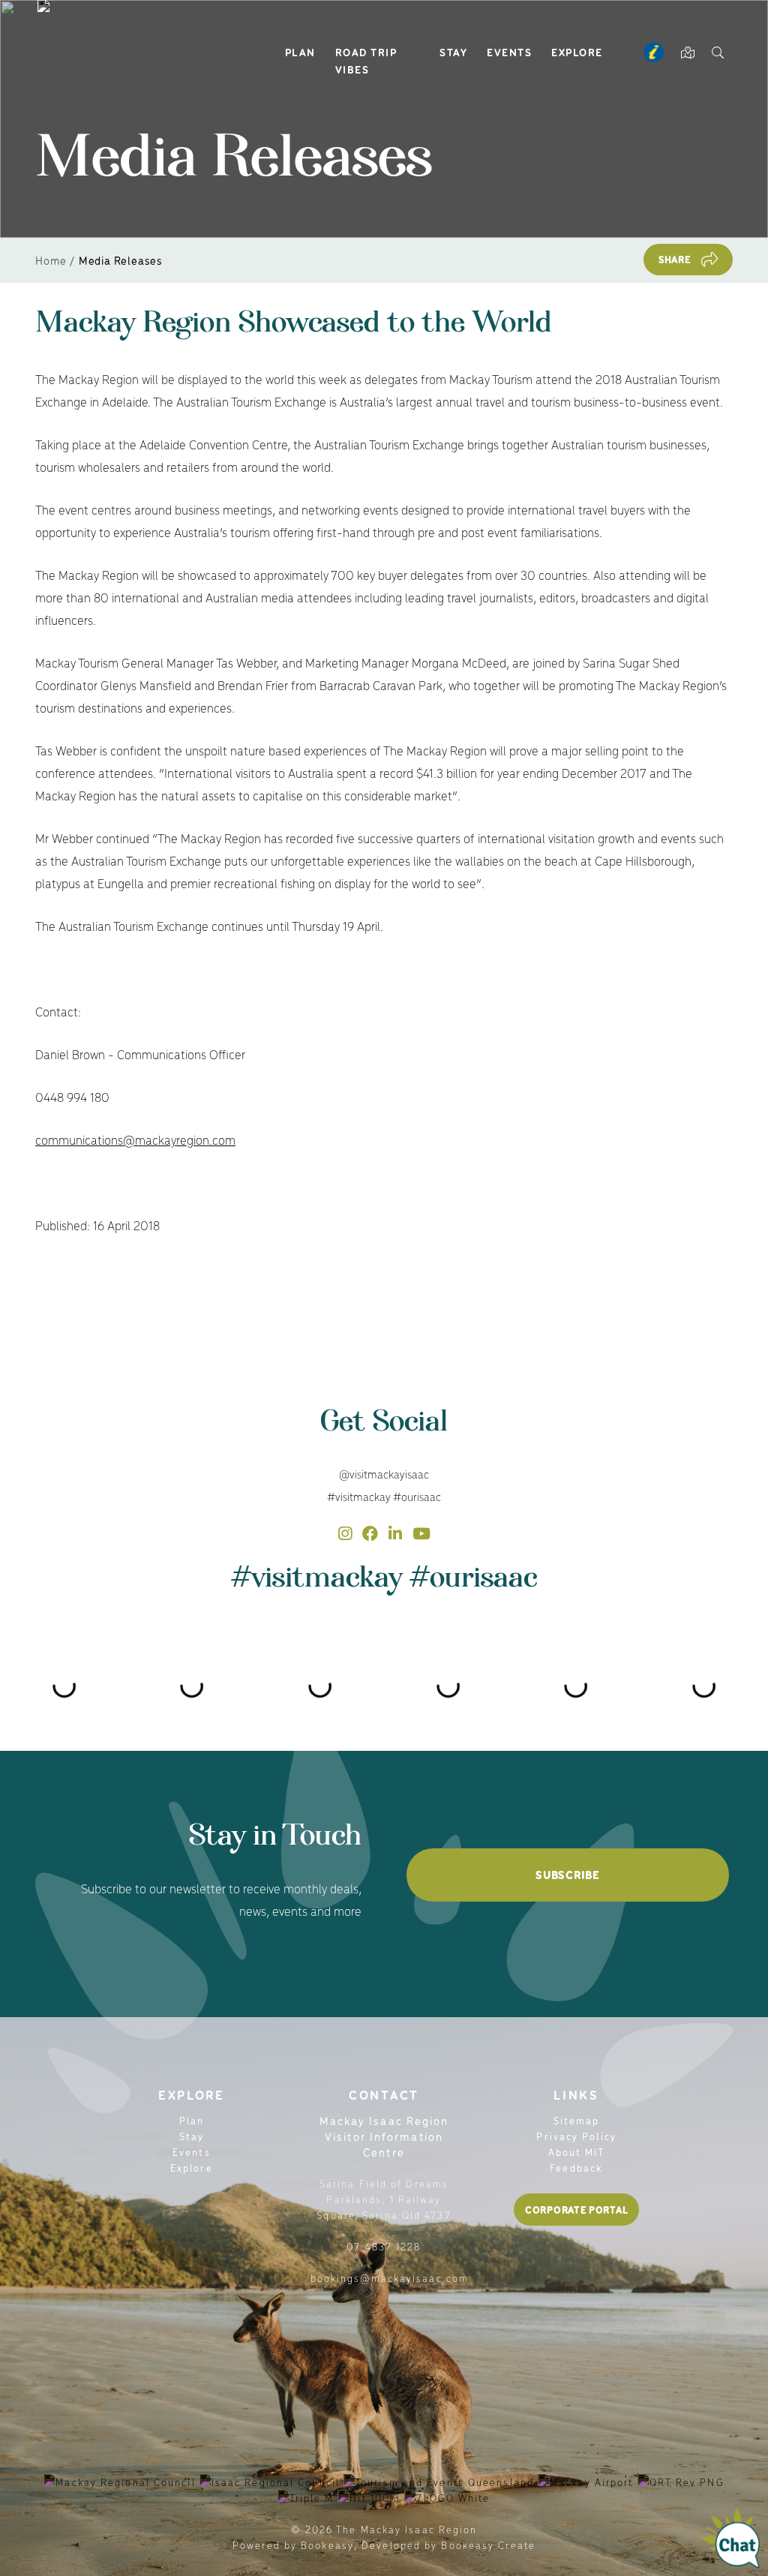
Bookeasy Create (488, 2545)
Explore (577, 52)
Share (675, 259)
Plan (300, 52)
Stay (453, 52)
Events (509, 52)
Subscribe (567, 1875)
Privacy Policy (576, 2136)
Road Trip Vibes (366, 60)
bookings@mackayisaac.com (390, 2278)
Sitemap (577, 2120)
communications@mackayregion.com (135, 1139)
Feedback (576, 2168)
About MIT (577, 2152)
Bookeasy (327, 2545)
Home (51, 260)
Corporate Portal (576, 2210)
